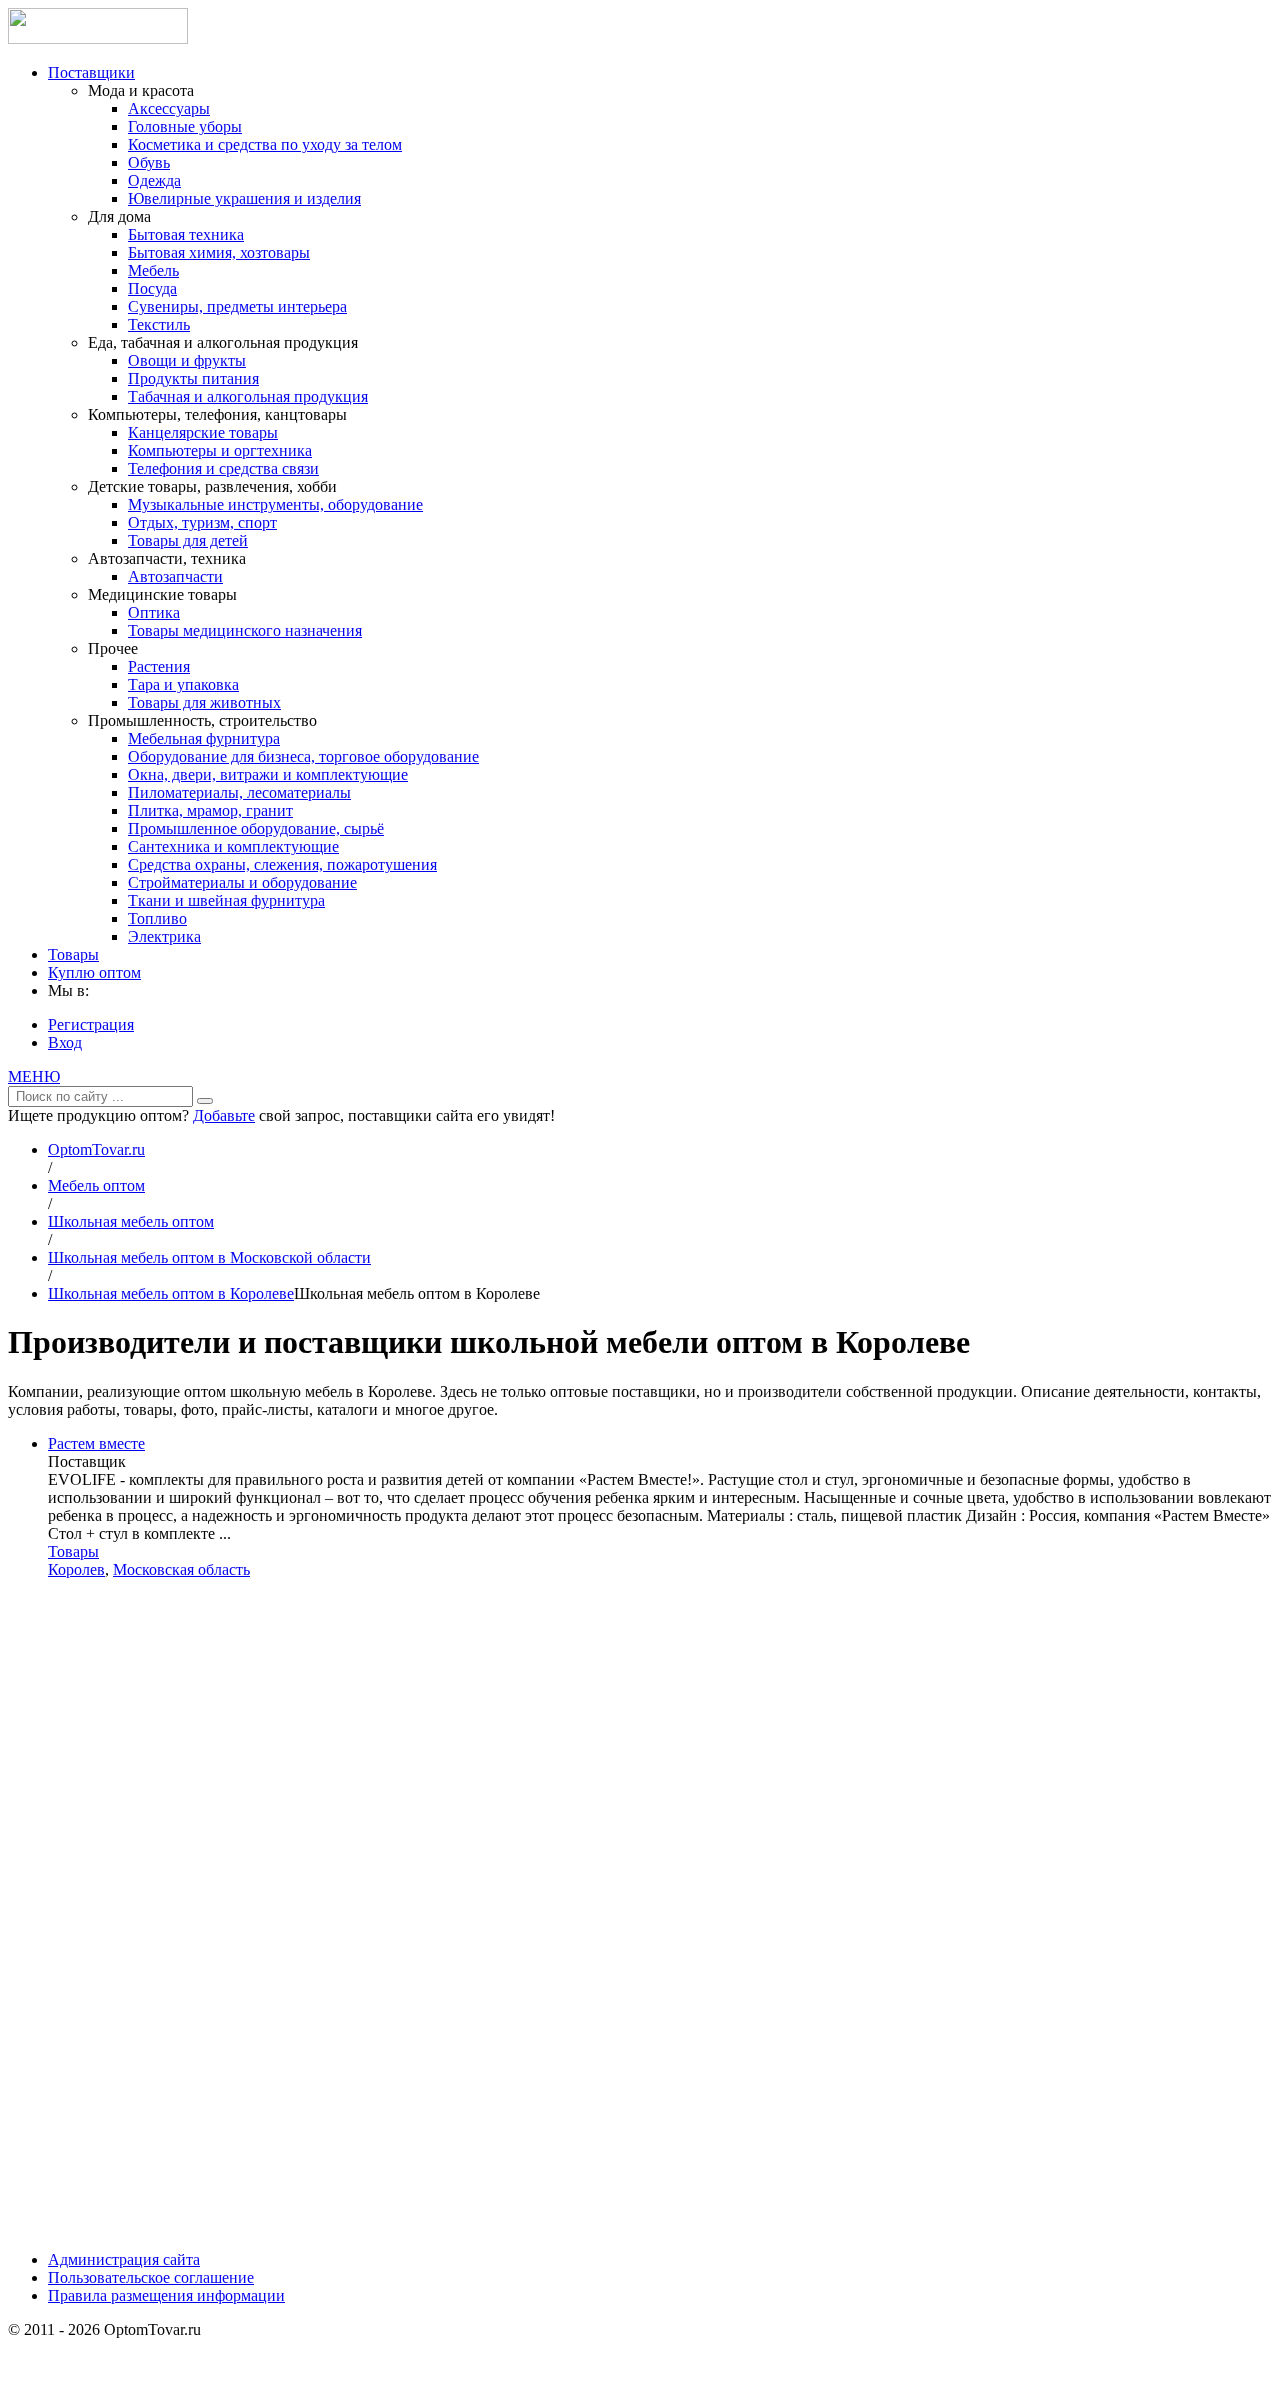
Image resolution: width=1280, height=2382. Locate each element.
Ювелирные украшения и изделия (244, 198)
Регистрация (91, 1024)
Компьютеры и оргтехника (220, 450)
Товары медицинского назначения (245, 630)
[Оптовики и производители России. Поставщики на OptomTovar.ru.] (98, 38)
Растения (159, 666)
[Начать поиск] (205, 1101)
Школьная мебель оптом (131, 1221)
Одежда (154, 180)
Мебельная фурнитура (204, 738)
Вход (65, 1042)
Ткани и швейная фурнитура (226, 900)
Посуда (152, 288)
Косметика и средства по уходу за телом (265, 144)
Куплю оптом (94, 972)
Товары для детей (188, 540)
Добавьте (224, 1115)
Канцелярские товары (203, 432)
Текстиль (159, 324)
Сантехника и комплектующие (233, 846)
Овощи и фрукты (187, 360)
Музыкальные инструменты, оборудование (275, 504)
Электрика (164, 936)
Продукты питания (193, 378)
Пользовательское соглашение (151, 2277)
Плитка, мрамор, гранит (210, 810)
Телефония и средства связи (223, 468)
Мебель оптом (96, 1185)
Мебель (153, 270)
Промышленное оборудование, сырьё (256, 828)
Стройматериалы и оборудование (242, 882)
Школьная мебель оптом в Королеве (171, 1293)
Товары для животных (204, 702)
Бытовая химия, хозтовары (219, 252)
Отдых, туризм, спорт (202, 522)
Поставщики (91, 72)
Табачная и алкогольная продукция (248, 396)
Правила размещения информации (166, 2295)
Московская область (181, 1569)
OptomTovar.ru (96, 1149)
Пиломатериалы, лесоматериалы (239, 792)
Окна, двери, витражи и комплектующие (268, 774)
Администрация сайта (124, 2259)
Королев (76, 1569)
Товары (73, 954)
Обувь (149, 162)
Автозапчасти (175, 576)
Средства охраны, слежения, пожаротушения (282, 864)
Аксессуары (169, 108)
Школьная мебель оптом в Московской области (209, 1257)
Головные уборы (185, 126)
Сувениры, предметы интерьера (237, 306)
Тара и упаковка (183, 684)
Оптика (154, 612)
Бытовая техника (186, 234)
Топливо (157, 918)
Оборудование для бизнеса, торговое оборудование (303, 756)
